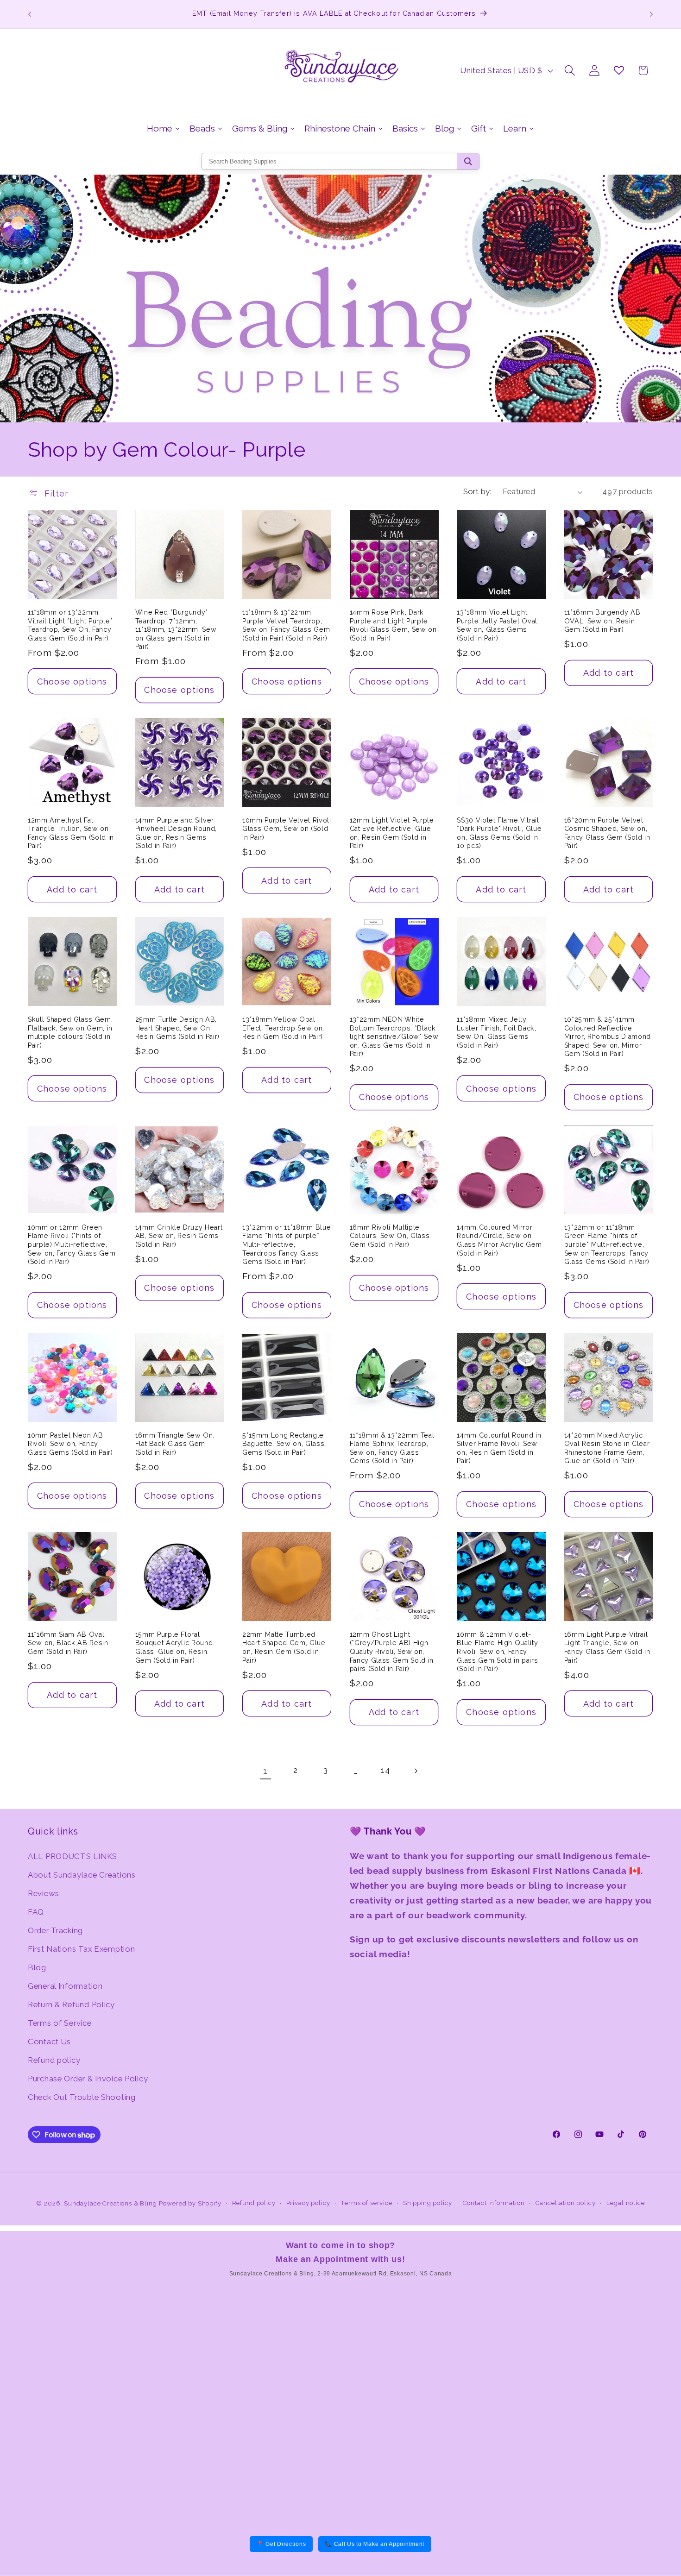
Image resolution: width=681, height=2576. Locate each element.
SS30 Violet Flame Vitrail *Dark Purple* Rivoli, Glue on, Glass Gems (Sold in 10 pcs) (499, 833)
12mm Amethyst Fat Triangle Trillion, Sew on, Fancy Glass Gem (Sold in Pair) (71, 833)
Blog (37, 1967)
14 (385, 1770)
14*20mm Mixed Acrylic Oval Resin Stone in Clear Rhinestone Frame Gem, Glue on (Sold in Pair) (607, 1448)
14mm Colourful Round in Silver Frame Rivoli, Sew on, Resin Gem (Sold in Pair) (499, 1448)
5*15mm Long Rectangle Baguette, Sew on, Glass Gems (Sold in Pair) (283, 1444)
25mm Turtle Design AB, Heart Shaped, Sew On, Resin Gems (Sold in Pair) (178, 1028)
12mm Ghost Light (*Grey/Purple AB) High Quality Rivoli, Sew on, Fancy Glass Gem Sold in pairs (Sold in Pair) (392, 1652)
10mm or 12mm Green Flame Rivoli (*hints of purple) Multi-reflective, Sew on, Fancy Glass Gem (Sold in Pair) (72, 1244)
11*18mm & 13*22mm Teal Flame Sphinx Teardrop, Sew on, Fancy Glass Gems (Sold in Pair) (392, 1448)
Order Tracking (55, 1930)
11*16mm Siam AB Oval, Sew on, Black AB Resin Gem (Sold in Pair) (68, 1643)
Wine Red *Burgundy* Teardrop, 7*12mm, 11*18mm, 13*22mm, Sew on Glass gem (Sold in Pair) (176, 629)
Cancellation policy (566, 2203)
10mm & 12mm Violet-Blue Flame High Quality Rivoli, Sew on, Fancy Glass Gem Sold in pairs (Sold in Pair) (497, 1652)
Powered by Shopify (190, 2203)
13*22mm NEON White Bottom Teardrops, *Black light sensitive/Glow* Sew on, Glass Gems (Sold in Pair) (394, 1037)
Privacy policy (308, 2203)
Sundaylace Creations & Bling (110, 2203)
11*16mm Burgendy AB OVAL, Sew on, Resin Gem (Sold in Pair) (602, 621)
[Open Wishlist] (619, 71)
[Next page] (416, 1771)
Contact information (494, 2203)
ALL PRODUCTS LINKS (73, 1856)
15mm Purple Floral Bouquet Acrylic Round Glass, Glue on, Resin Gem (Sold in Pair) (174, 1647)
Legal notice (626, 2203)
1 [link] (265, 1771)
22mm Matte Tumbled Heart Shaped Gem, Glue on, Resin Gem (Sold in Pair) (284, 1647)
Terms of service (366, 2203)
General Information (65, 1986)
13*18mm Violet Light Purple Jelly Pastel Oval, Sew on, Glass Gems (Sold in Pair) (498, 625)
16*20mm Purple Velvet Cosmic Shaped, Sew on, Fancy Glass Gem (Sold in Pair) (607, 833)
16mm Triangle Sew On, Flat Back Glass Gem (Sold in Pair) (175, 1444)
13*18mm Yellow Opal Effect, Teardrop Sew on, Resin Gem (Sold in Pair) (283, 1028)
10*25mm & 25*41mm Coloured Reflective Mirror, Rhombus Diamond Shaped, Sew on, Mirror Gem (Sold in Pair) (608, 1037)
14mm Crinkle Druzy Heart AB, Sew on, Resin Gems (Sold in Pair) (179, 1236)
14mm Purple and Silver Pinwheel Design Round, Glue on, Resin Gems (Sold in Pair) (176, 833)
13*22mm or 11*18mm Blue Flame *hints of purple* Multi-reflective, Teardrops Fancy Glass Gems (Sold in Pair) (287, 1244)
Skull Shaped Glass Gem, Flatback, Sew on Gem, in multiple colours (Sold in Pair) (70, 1032)
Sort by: (478, 491)
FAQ (36, 1912)
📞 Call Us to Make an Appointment (375, 2544)
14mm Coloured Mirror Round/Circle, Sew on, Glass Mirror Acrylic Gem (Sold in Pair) (499, 1240)
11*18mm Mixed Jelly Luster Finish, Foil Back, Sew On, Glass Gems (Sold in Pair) (497, 1032)
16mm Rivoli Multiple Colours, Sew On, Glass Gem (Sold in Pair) (390, 1236)
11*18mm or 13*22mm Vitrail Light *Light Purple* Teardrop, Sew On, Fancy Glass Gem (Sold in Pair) (70, 625)
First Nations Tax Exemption (81, 1949)
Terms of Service (60, 2023)
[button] (570, 71)
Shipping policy (428, 2203)
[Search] (468, 161)
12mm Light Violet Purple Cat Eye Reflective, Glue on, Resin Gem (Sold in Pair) (392, 833)
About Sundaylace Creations (82, 1875)
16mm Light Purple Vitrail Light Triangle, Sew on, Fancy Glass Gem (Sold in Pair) (607, 1647)
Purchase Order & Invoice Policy (88, 2079)
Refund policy (54, 2060)
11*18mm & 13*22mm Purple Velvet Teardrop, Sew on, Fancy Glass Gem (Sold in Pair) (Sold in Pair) (286, 625)
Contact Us (49, 2042)
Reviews (44, 1893)
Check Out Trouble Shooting (82, 2097)
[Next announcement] (651, 14)
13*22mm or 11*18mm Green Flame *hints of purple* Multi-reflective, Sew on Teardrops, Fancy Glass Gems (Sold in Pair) (607, 1244)
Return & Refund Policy (71, 2004)
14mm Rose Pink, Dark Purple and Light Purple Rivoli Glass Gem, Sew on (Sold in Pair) (393, 625)
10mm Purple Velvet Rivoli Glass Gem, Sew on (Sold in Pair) (287, 829)
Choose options (72, 682)
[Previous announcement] (30, 14)
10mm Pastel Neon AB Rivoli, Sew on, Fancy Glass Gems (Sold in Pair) (70, 1444)
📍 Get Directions (281, 2544)
